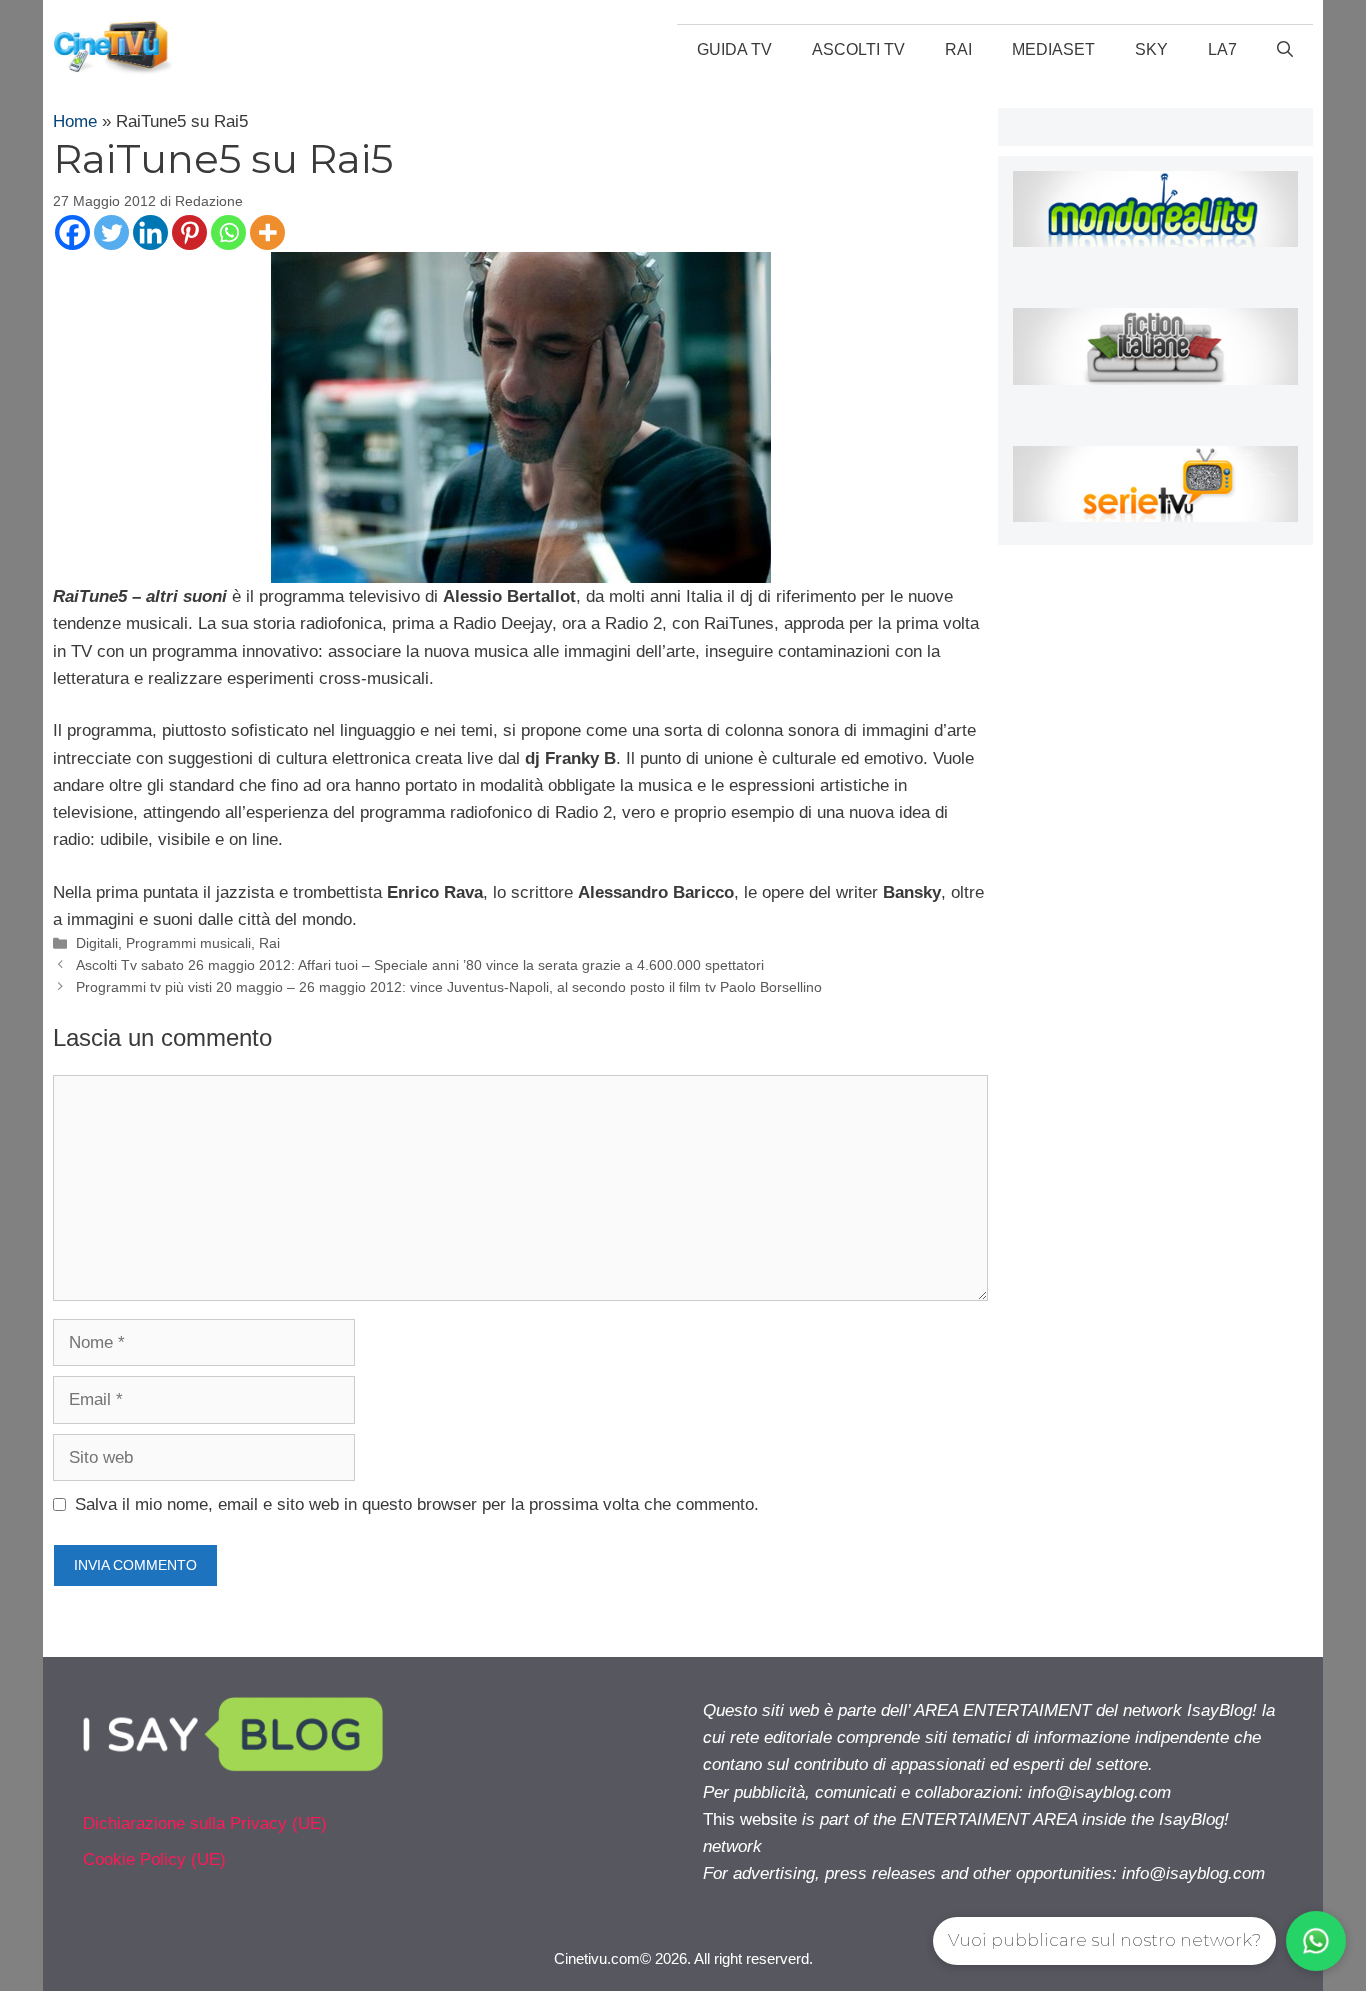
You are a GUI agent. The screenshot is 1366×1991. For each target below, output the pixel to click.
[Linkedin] (150, 232)
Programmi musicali (188, 943)
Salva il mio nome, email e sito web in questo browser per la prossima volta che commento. (417, 1504)
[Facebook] (72, 232)
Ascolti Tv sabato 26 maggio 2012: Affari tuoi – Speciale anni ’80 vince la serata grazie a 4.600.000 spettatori (420, 965)
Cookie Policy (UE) (154, 1859)
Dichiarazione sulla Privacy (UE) (205, 1823)
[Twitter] (111, 232)
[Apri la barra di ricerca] (1285, 50)
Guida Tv (734, 49)
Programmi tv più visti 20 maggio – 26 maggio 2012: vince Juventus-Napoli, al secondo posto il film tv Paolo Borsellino (449, 987)
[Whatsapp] (228, 232)
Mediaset (1053, 49)
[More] (267, 232)
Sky (1151, 49)
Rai (958, 49)
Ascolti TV (858, 49)
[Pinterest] (189, 232)
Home (75, 121)
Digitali (97, 943)
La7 (1222, 49)
